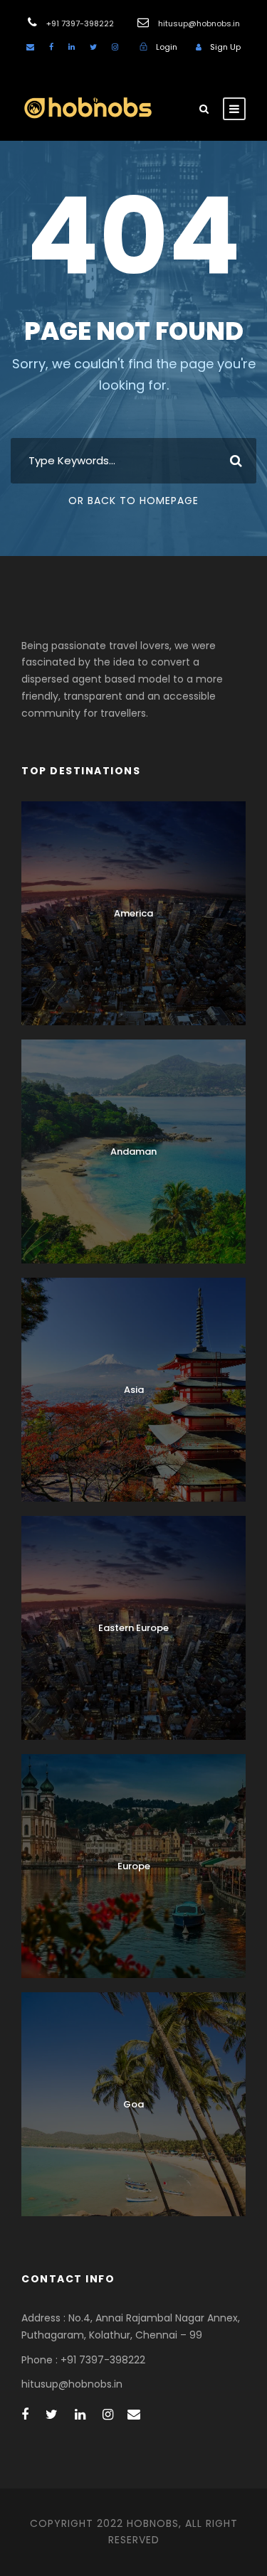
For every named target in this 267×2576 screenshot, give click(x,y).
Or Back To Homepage (133, 501)
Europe (134, 1866)
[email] (30, 47)
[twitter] (93, 47)
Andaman (133, 1151)
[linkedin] (72, 47)
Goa (133, 2104)
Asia (134, 1390)
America (133, 913)
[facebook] (51, 47)
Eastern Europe (133, 1628)
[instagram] (115, 47)
